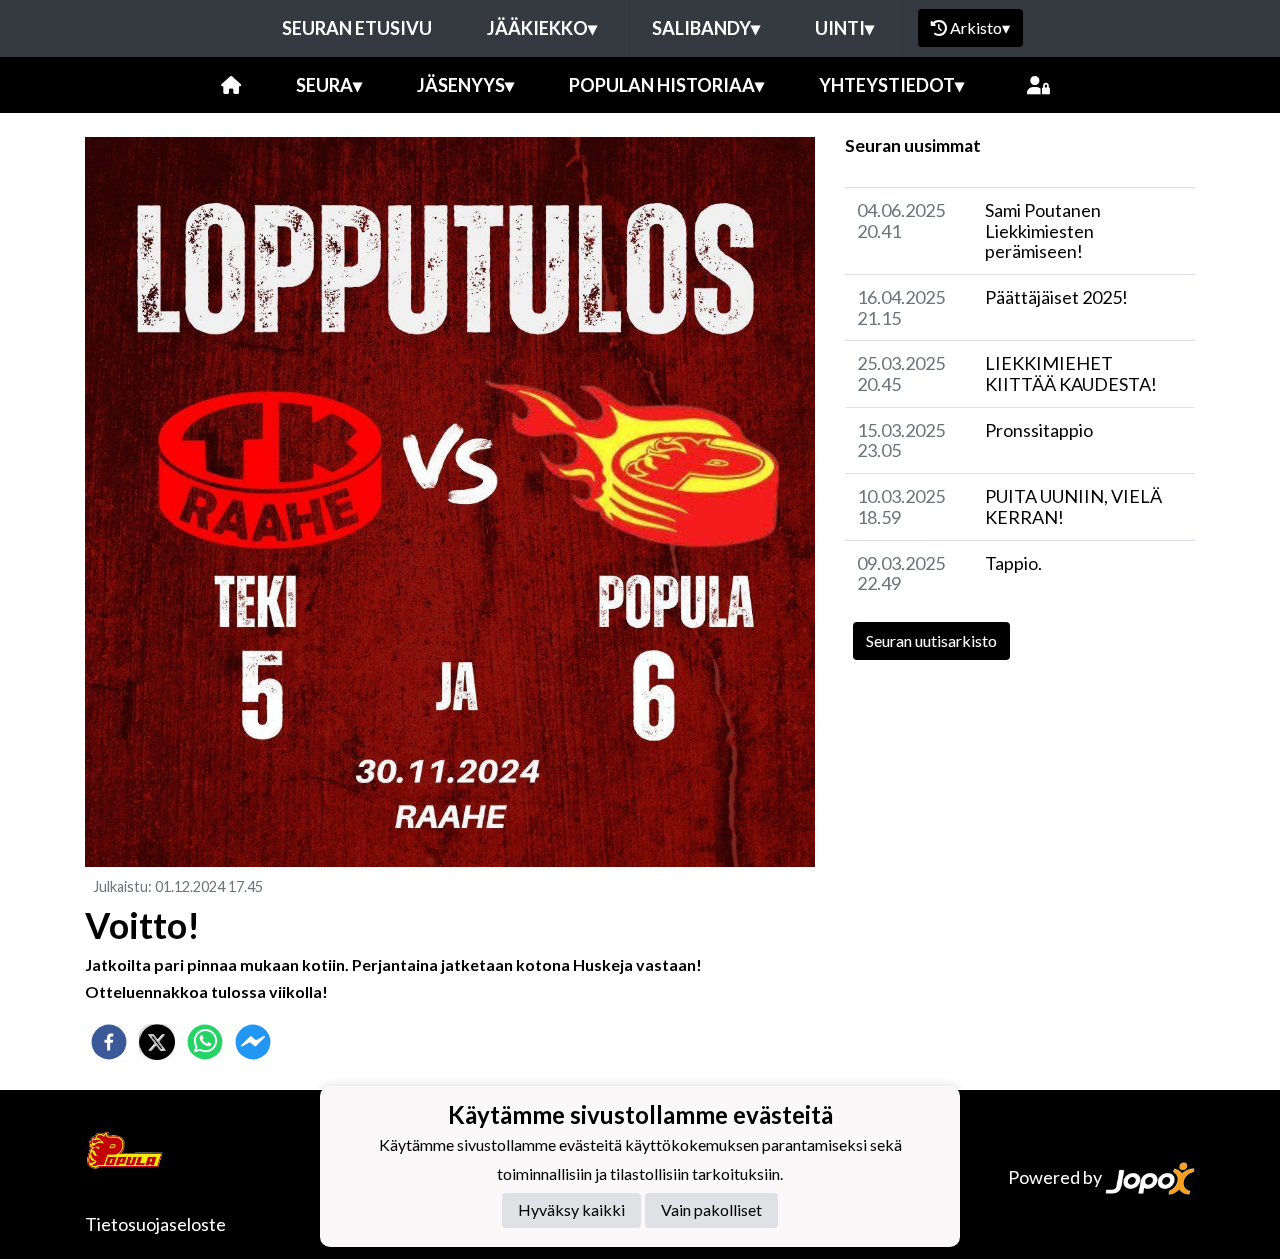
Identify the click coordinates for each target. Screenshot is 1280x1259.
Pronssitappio (1039, 430)
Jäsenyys (465, 85)
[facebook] (109, 1042)
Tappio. (1013, 563)
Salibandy (706, 28)
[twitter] (157, 1042)
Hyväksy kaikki (571, 1209)
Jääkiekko (542, 28)
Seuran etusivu (357, 28)
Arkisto (980, 27)
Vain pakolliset (711, 1209)
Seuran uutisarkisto (931, 640)
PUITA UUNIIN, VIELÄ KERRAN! (1073, 506)
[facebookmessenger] (253, 1042)
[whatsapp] (205, 1042)
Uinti (844, 28)
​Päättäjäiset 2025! (1056, 297)
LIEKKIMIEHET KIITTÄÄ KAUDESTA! (1071, 373)
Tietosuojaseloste (155, 1224)
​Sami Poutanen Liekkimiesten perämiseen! (1043, 230)
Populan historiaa (666, 85)
